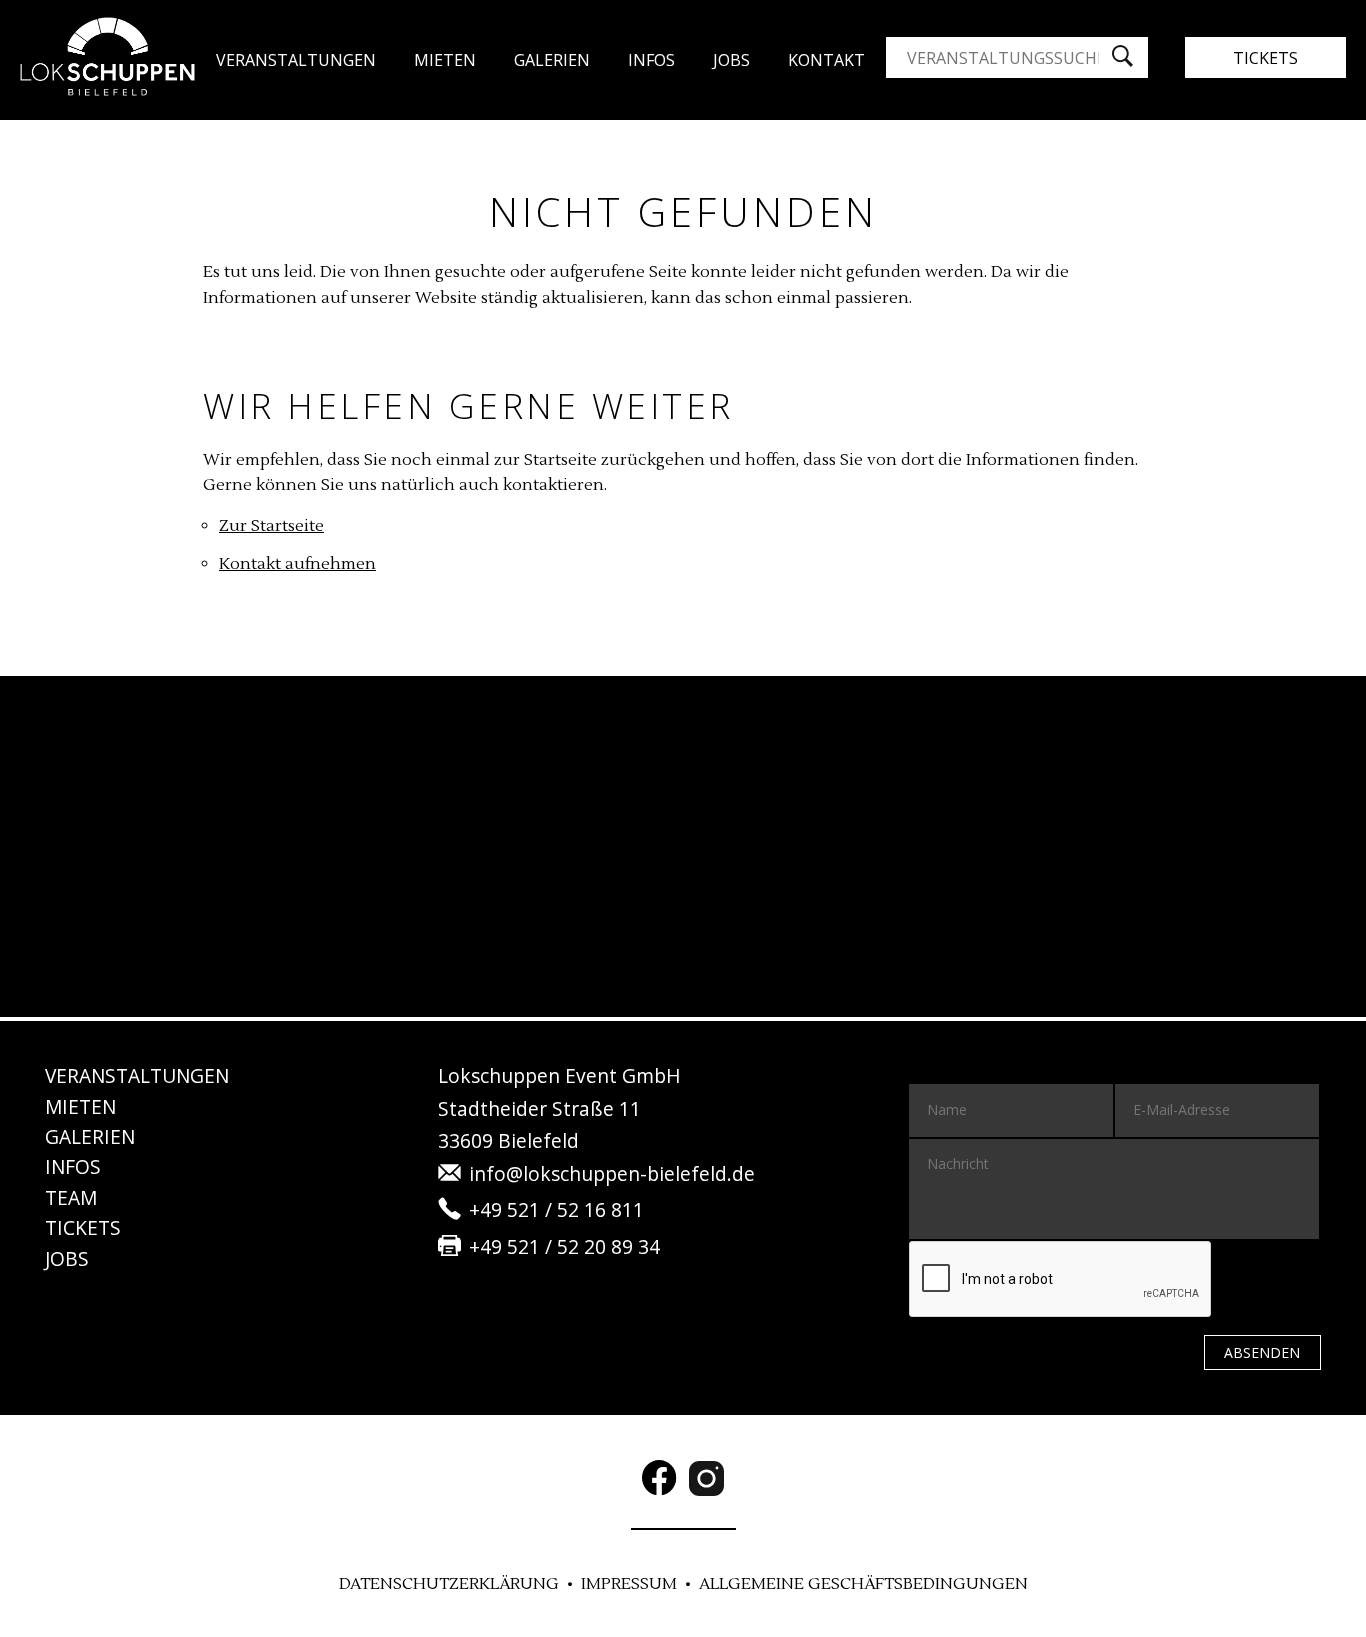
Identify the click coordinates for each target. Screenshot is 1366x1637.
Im (629, 1584)
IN (73, 1166)
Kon (826, 60)
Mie (80, 1106)
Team (71, 1197)
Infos (651, 60)
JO (731, 60)
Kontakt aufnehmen (297, 564)
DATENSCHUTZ (449, 1584)
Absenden (1262, 1352)
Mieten (445, 60)
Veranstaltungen (296, 60)
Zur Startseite (271, 526)
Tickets (1265, 58)
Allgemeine (863, 1584)
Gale (552, 60)
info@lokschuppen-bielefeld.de (612, 1173)
